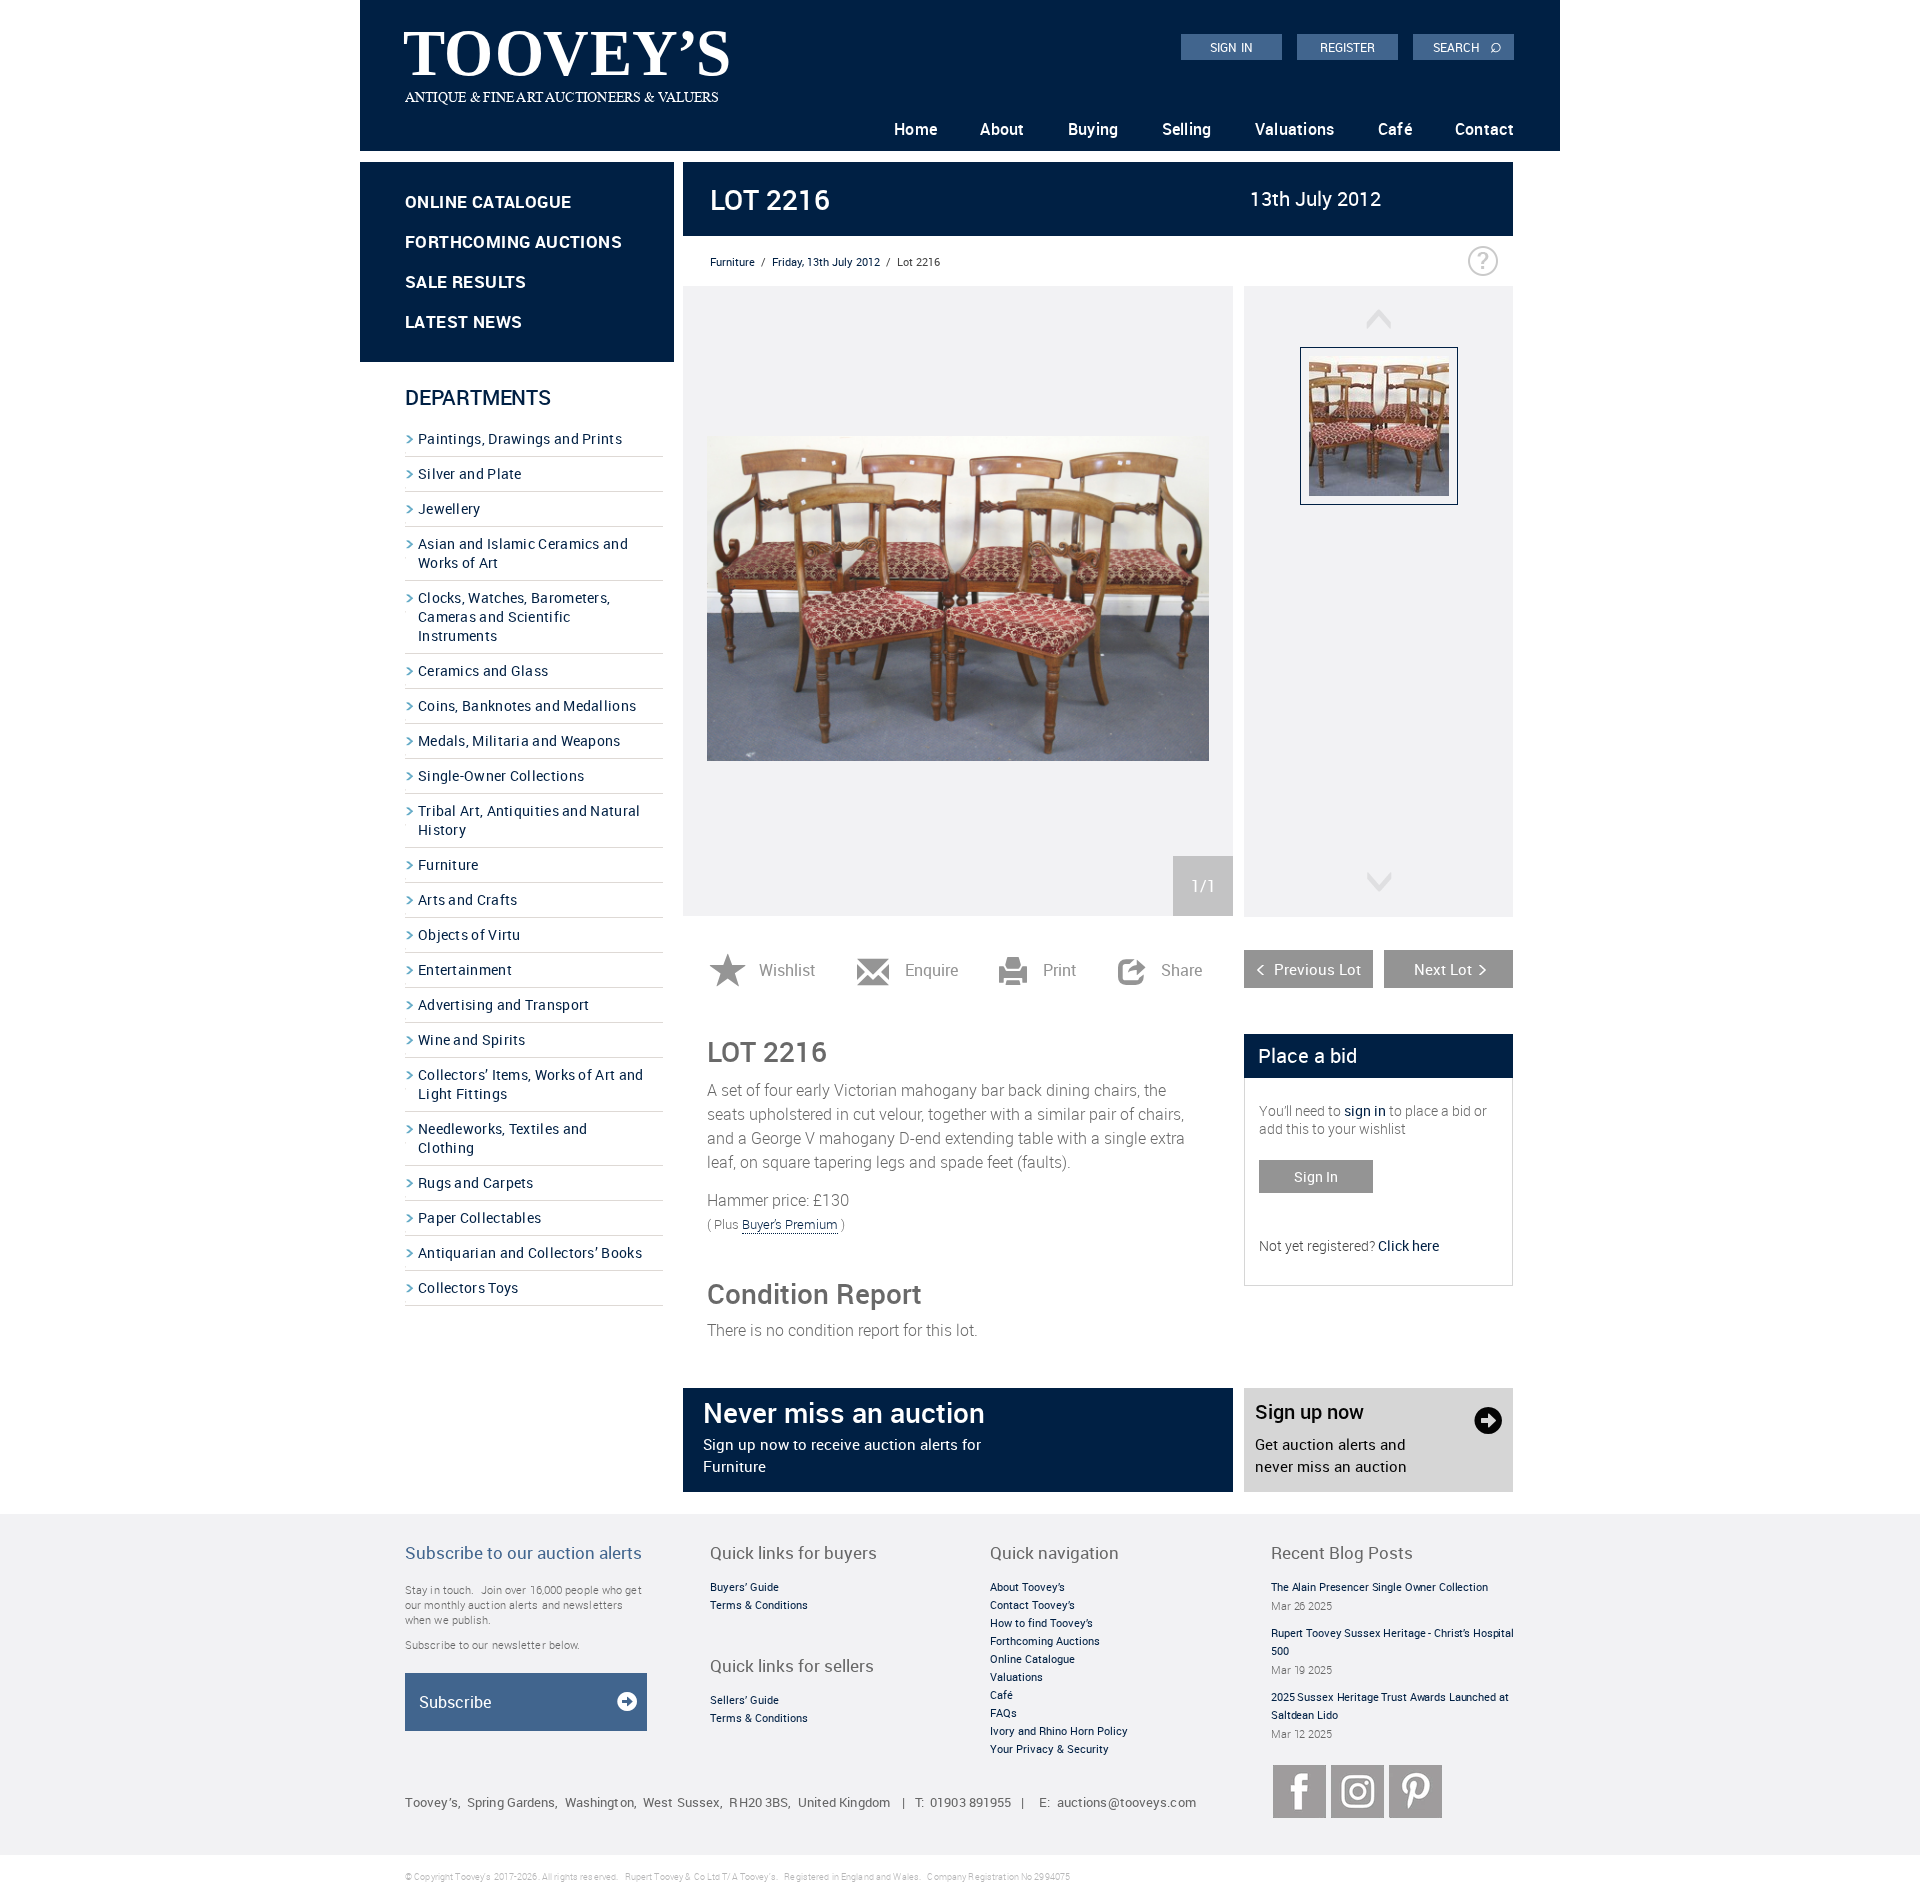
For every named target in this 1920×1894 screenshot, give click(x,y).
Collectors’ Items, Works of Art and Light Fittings (531, 1084)
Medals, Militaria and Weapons (519, 740)
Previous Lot (1317, 969)
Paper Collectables (479, 1217)
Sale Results (466, 281)
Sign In (1316, 1176)
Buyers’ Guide (744, 1586)
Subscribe (455, 1702)
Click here (1408, 1245)
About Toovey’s (1027, 1586)
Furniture (448, 864)
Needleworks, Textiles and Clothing (503, 1138)
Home (915, 129)
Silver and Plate (470, 473)
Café (1395, 129)
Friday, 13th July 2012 (826, 261)
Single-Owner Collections (501, 775)
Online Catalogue (488, 201)
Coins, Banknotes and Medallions (527, 705)
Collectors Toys (468, 1287)
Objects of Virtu (469, 934)
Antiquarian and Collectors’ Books (530, 1252)
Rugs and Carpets (476, 1182)
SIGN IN (1231, 47)
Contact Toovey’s (1032, 1604)
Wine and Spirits (472, 1039)
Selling (1187, 129)
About (1002, 129)
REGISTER (1348, 47)
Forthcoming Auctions (513, 241)
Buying (1093, 129)
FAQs (1003, 1712)
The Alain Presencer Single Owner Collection (1379, 1586)
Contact (1484, 129)
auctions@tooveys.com (1126, 1802)
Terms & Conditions (759, 1604)
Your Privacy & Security (1049, 1748)
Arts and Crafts (468, 899)
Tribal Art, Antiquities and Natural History (529, 820)
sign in (1365, 1110)
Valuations (1295, 129)
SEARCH (1467, 46)
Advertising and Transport (504, 1004)
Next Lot (1443, 969)
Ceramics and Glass (483, 670)
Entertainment (465, 969)
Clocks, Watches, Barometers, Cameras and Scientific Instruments (514, 616)
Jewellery (449, 508)
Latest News (463, 321)
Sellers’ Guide (744, 1699)
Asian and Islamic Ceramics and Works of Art (523, 553)
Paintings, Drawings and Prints (520, 438)
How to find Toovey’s (1041, 1622)
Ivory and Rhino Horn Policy (1059, 1730)
